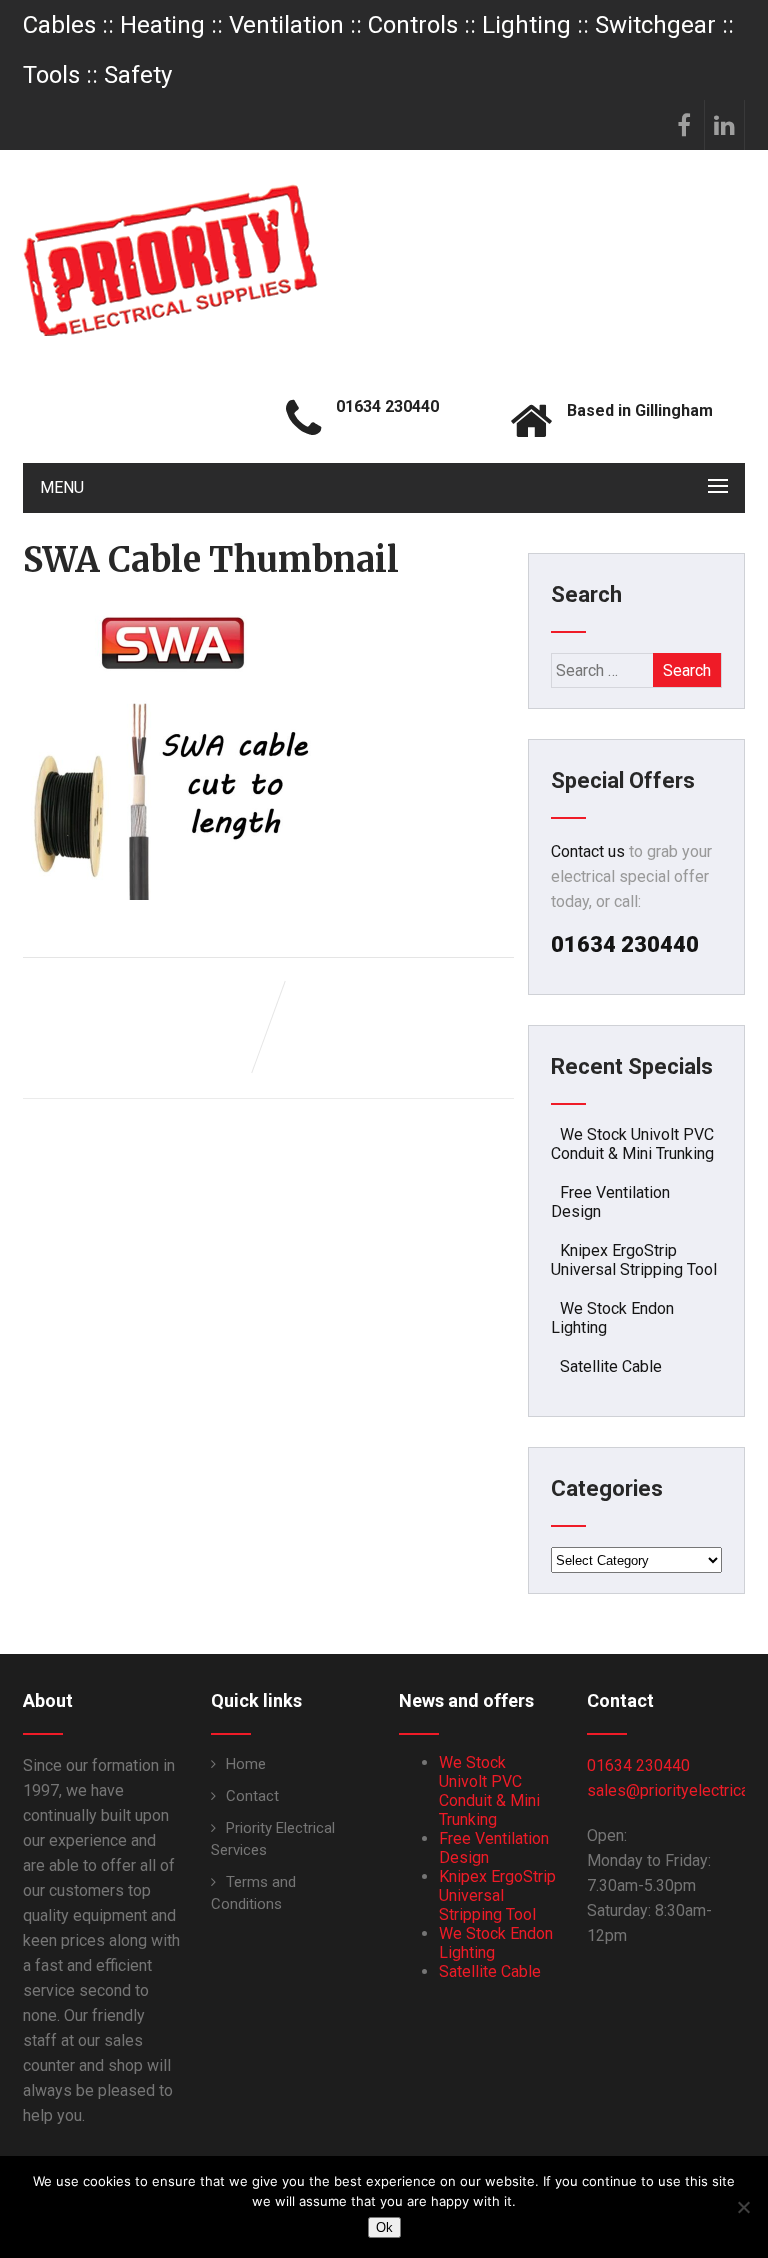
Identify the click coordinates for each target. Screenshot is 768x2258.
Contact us (588, 851)
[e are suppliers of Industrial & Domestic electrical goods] (170, 260)
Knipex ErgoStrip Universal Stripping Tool (634, 1260)
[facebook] (685, 125)
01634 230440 (638, 1765)
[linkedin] (725, 125)
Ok (384, 2227)
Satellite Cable (611, 1366)
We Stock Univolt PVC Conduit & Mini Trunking (632, 1144)
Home (246, 1764)
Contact (252, 1796)
